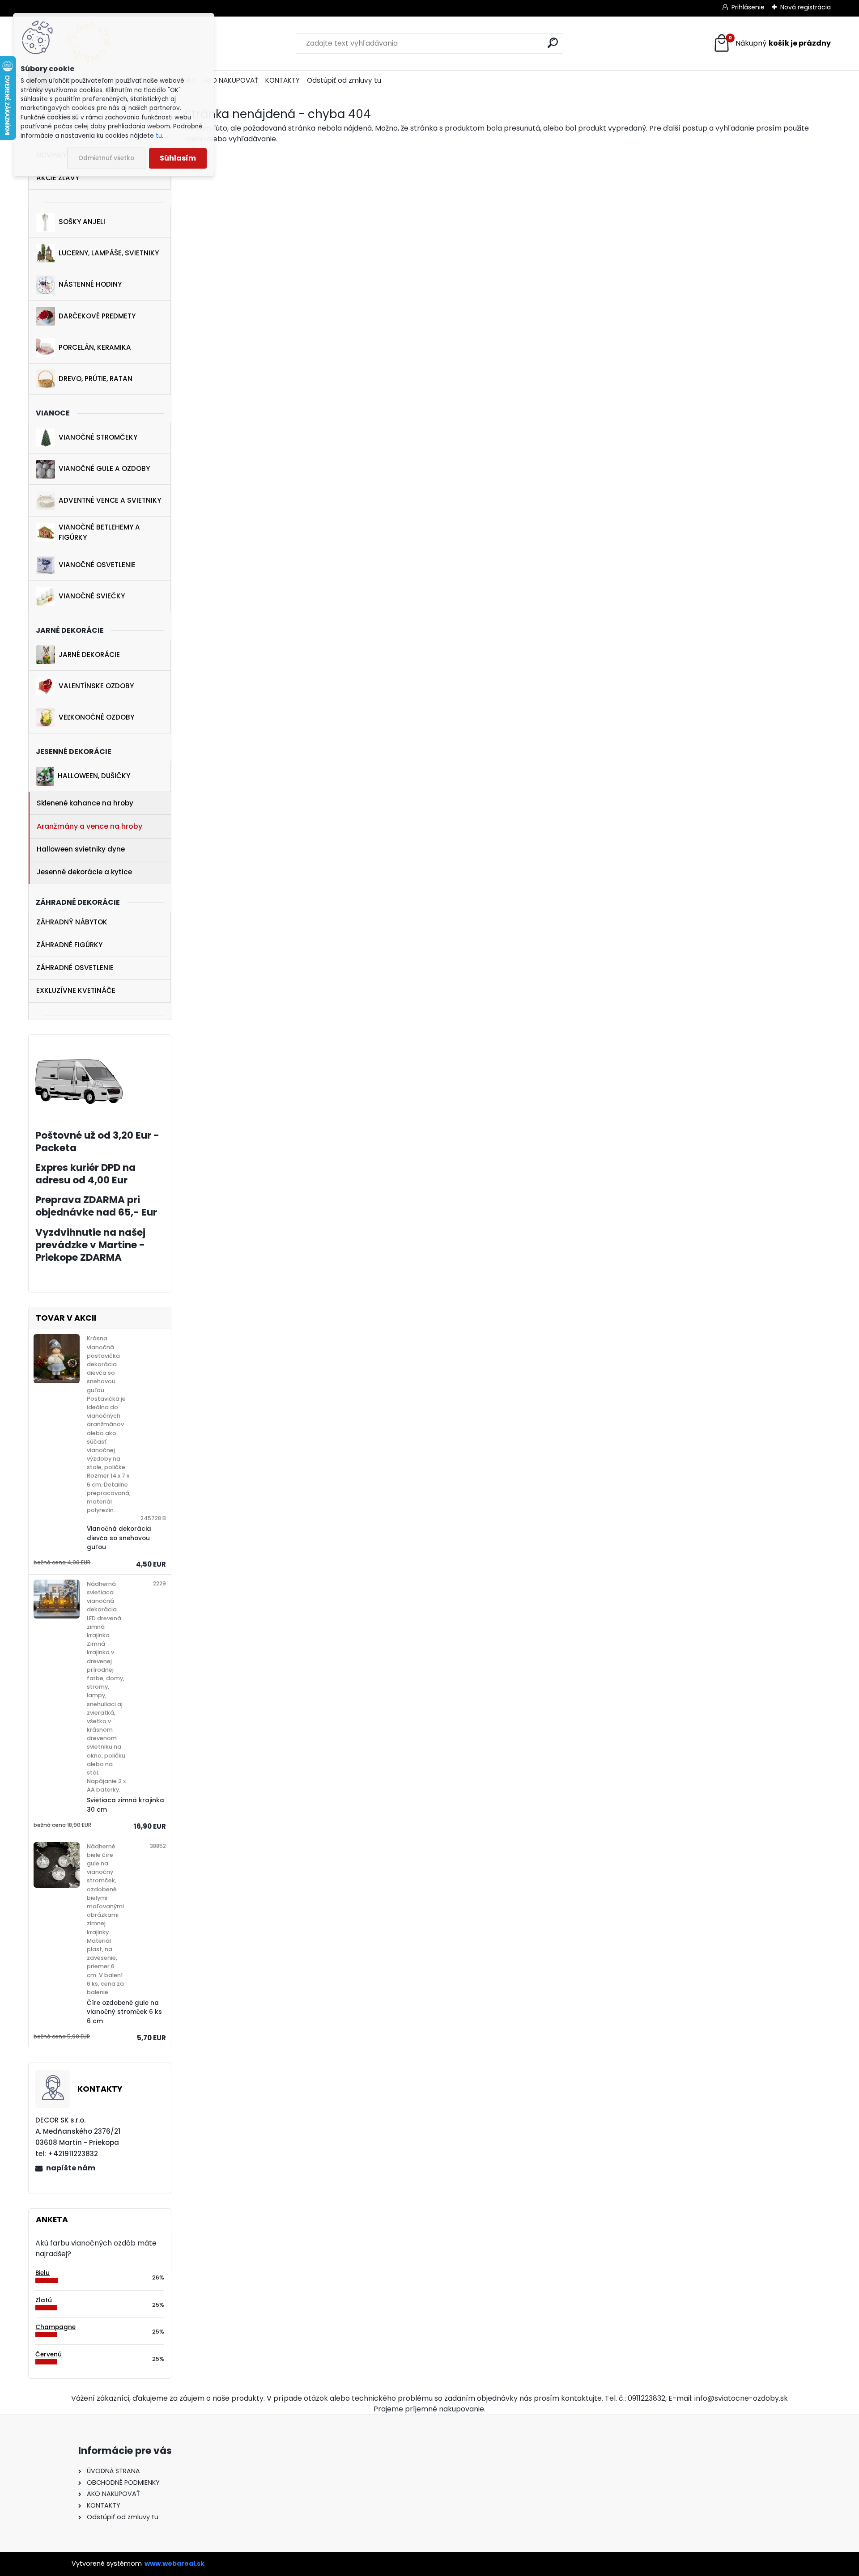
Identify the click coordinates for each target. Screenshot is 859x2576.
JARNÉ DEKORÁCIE (89, 655)
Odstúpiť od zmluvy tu (344, 80)
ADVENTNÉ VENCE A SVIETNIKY (110, 500)
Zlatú (44, 2300)
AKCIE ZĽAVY (58, 178)
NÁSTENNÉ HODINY (90, 284)
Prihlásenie (748, 7)
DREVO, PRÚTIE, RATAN (96, 379)
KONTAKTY (283, 80)
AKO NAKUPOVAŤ (231, 80)
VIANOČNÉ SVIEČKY (92, 596)
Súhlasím (178, 158)
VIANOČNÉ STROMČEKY (98, 437)
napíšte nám (71, 2168)
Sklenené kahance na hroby (85, 803)
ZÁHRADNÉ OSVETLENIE (75, 968)
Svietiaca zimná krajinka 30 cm (125, 1805)
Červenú (49, 2354)
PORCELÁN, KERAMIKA (95, 347)
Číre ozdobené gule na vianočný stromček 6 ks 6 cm (124, 2012)
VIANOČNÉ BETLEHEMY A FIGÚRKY (99, 532)
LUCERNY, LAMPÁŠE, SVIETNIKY (109, 253)
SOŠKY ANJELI (82, 222)
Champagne (55, 2327)
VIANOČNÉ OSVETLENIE (97, 565)
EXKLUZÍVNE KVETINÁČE (76, 990)
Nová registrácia (806, 7)
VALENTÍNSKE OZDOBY (96, 686)
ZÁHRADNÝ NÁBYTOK (72, 922)
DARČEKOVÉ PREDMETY (97, 316)
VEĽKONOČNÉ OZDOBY (96, 717)
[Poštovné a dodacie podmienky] (79, 1065)
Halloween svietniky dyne (81, 849)
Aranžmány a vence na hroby (89, 826)
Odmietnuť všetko (106, 158)
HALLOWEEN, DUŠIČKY (94, 776)
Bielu (43, 2273)
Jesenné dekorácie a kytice (84, 872)
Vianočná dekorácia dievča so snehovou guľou (119, 1538)
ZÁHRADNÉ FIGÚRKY (69, 945)
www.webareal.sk (174, 2563)
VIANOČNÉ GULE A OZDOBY (104, 468)
